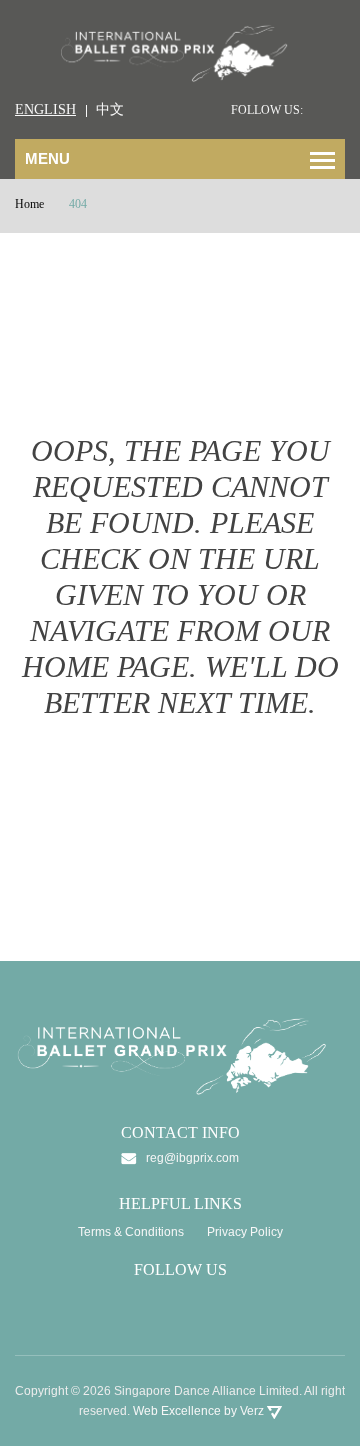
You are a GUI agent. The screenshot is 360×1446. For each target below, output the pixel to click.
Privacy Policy (245, 1232)
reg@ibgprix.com (192, 1158)
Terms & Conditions (131, 1232)
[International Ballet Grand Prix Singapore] (180, 52)
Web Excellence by (198, 1411)
